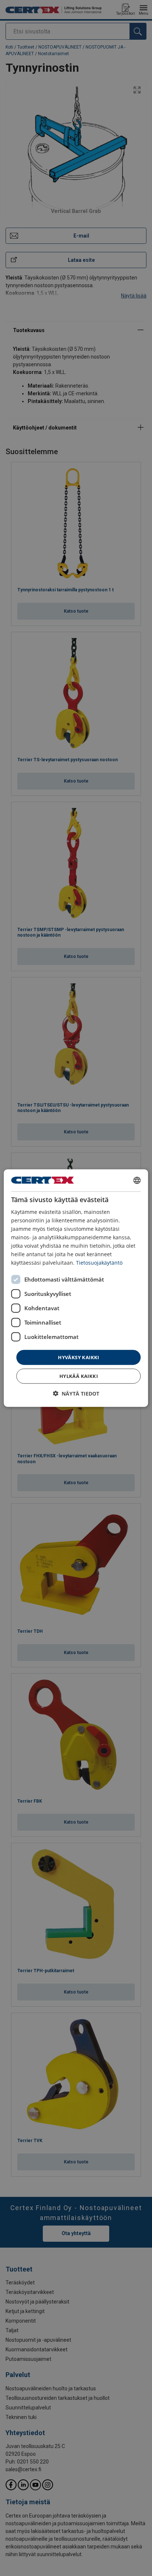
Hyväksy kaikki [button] (79, 1357)
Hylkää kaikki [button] (79, 1376)
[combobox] (137, 1180)
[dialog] (76, 1288)
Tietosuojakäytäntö (99, 1263)
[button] (76, 1394)
